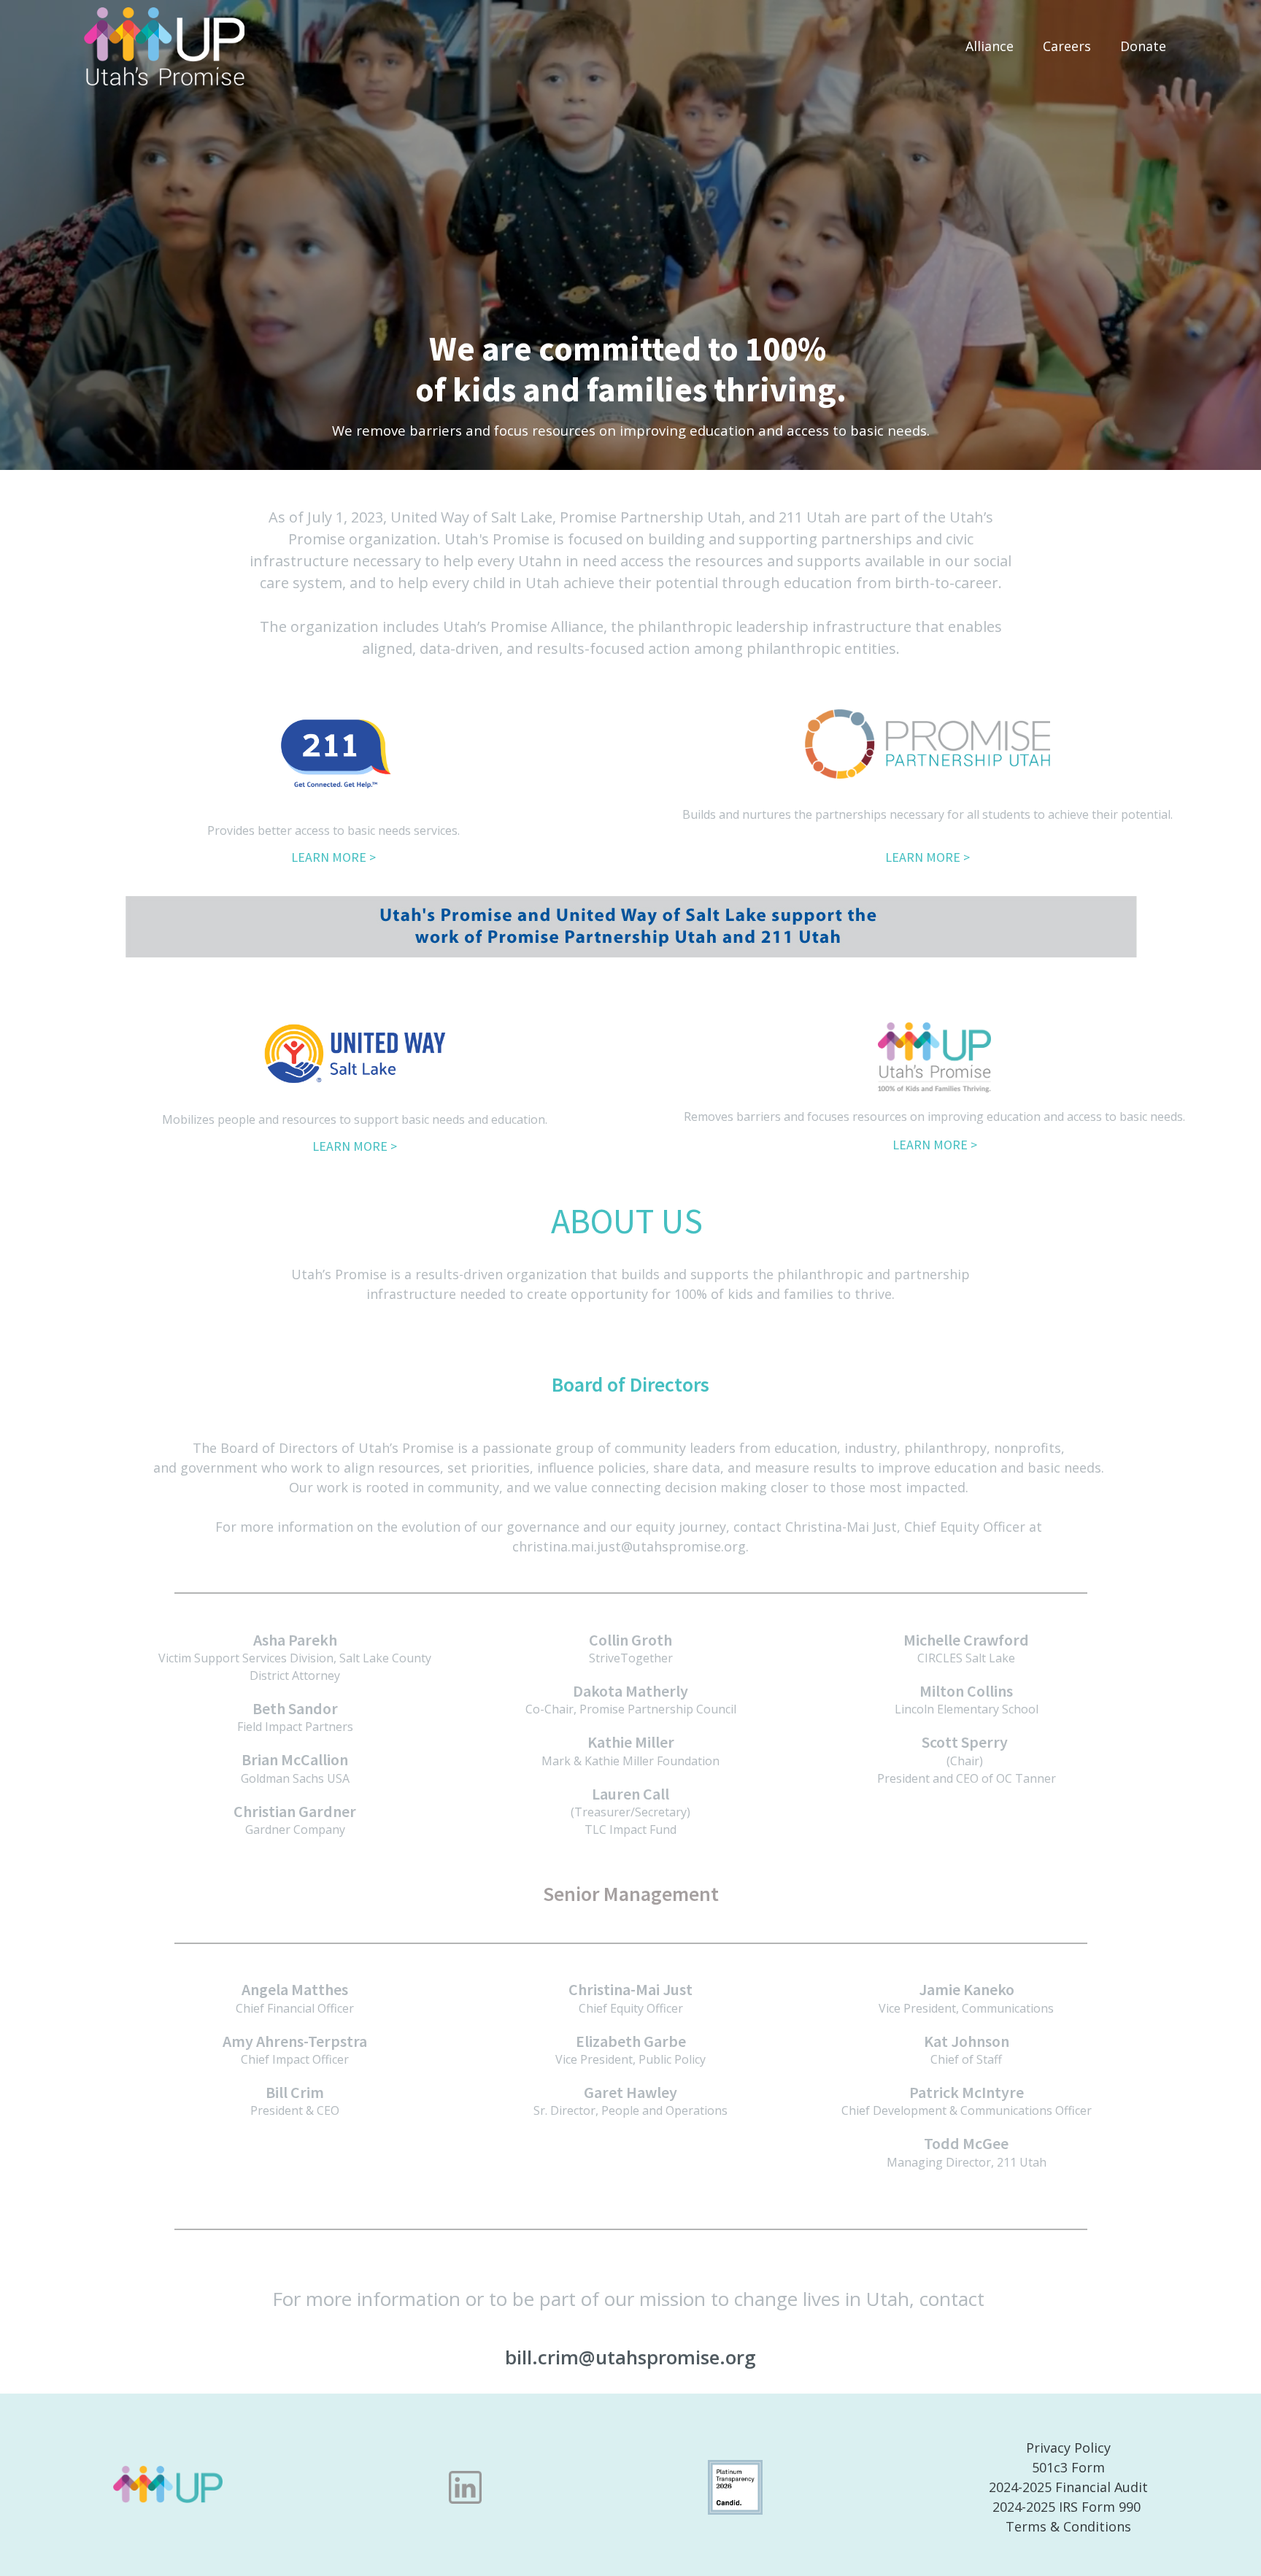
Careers (1067, 46)
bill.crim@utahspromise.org (630, 2357)
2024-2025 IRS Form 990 (1068, 2507)
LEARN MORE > (333, 857)
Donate (1143, 46)
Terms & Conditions (1068, 2526)
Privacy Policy (1068, 2448)
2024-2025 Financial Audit (1068, 2487)
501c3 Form (1068, 2467)
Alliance (990, 46)
